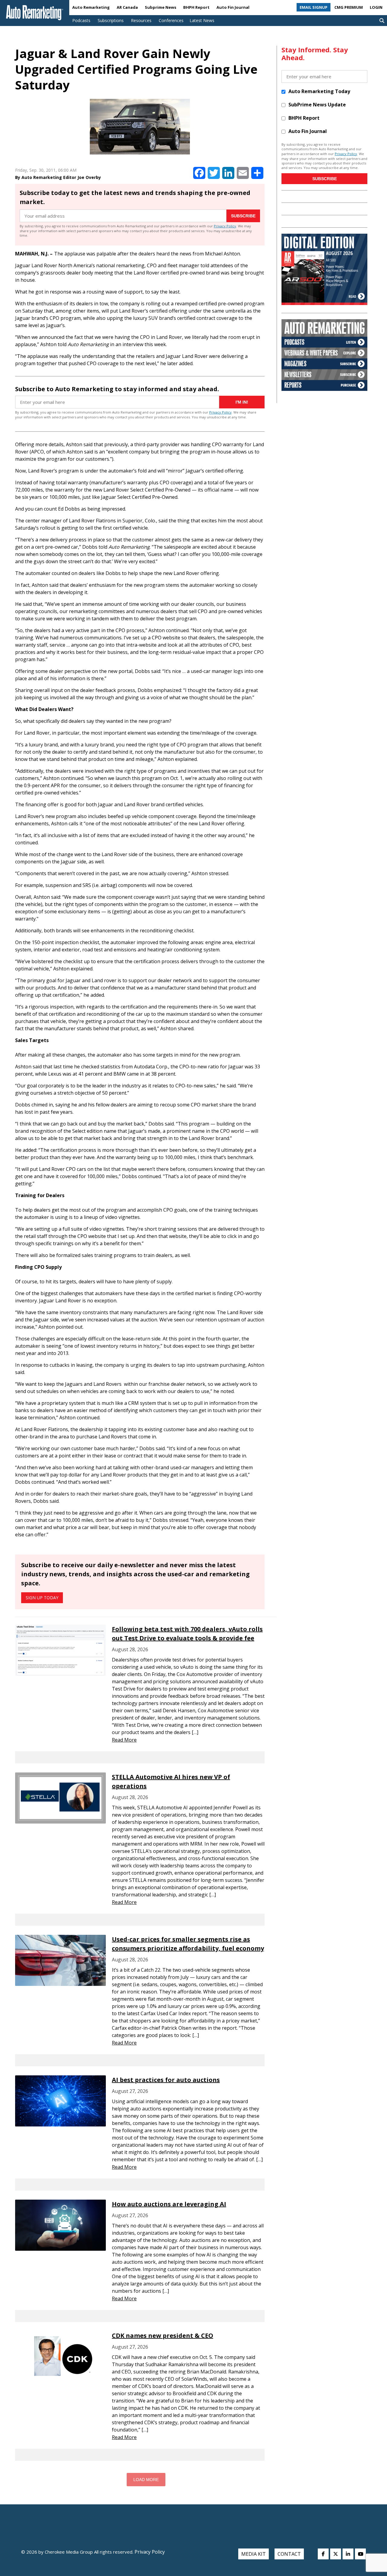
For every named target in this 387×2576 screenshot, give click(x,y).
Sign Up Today (42, 1598)
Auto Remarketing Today (319, 91)
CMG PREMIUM (349, 7)
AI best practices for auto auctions (166, 2080)
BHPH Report (196, 7)
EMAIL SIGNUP (314, 7)
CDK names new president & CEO (163, 2336)
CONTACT (289, 2554)
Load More (146, 2480)
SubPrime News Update (317, 105)
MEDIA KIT (254, 2554)
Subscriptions (111, 20)
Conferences (171, 20)
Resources (141, 20)
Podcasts (81, 20)
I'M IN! (242, 402)
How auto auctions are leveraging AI (169, 2204)
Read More (124, 1740)
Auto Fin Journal (233, 7)
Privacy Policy (225, 226)
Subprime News (161, 7)
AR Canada (127, 7)
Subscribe (243, 216)
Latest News (202, 20)
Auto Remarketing (91, 7)
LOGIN (376, 7)
